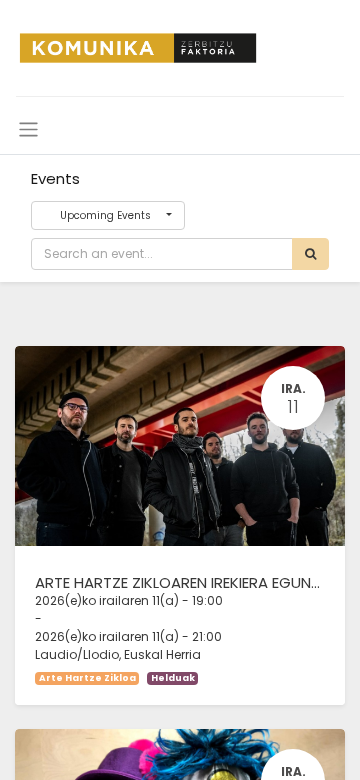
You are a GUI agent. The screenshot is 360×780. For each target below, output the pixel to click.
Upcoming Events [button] (105, 215)
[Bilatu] (310, 254)
